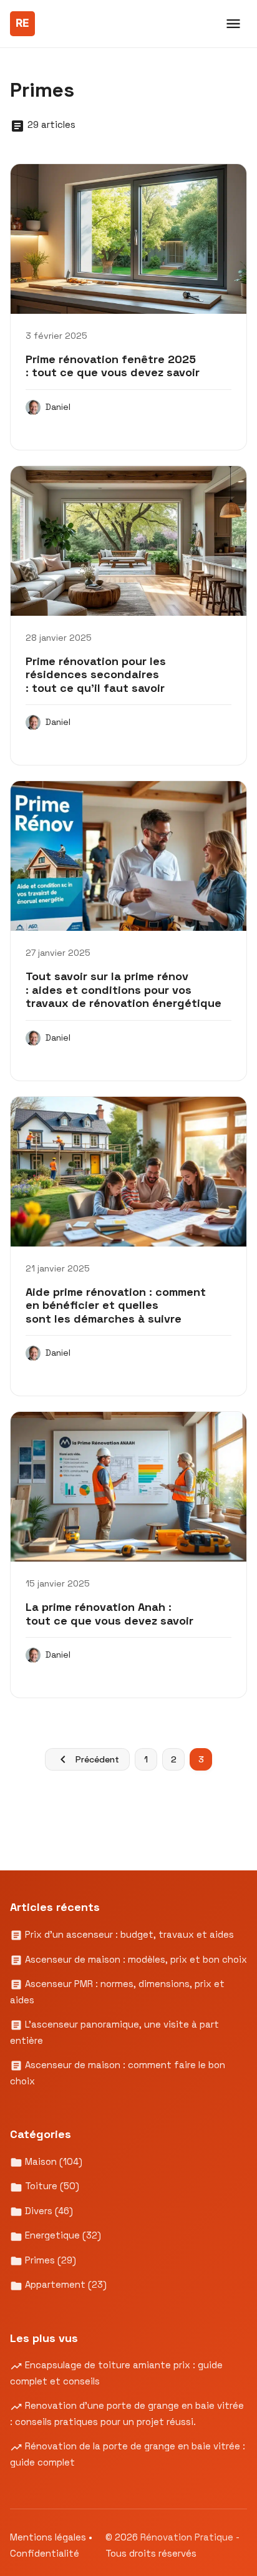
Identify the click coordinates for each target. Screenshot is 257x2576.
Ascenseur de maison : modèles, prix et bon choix (135, 1959)
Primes (49, 2260)
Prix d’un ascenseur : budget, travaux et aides (128, 1934)
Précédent (97, 1759)
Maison (52, 2161)
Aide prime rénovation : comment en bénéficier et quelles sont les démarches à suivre (116, 1305)
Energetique (62, 2235)
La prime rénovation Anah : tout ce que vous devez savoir (109, 1614)
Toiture (51, 2186)
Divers (48, 2211)
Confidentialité (45, 2553)
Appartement (65, 2284)
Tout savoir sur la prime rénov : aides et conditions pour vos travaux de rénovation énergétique (124, 989)
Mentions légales (48, 2537)
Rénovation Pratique (188, 2537)
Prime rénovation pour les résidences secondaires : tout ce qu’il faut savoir (96, 674)
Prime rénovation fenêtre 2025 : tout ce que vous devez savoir (113, 366)
